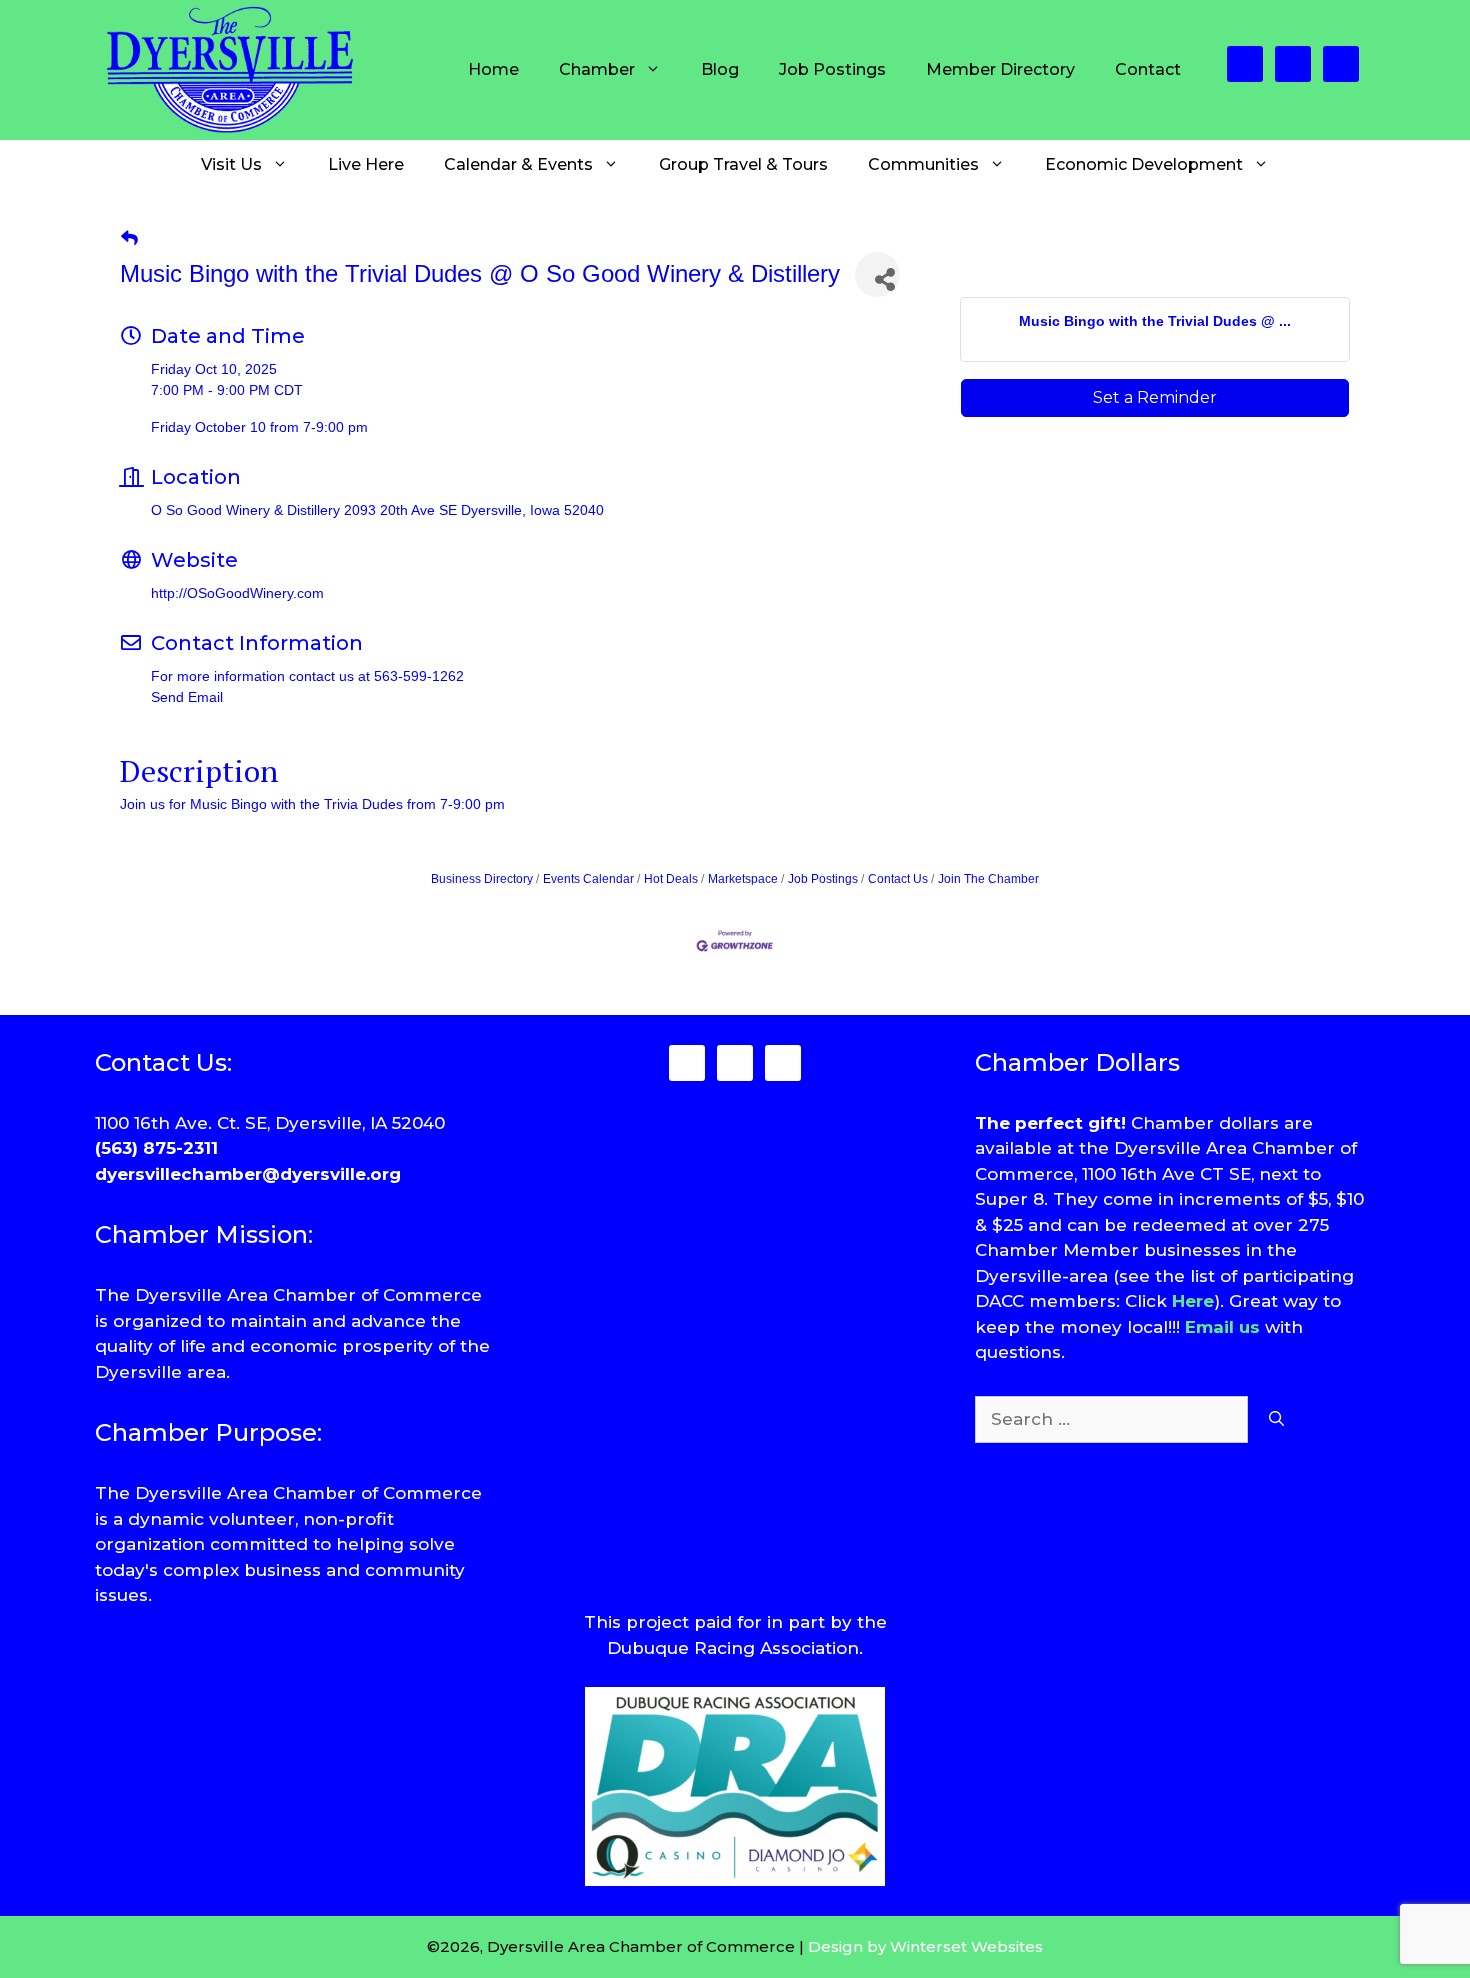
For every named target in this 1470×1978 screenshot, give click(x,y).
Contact (1148, 69)
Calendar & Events (518, 164)
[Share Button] (877, 274)
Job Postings (832, 69)
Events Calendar (588, 879)
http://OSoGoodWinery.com (237, 593)
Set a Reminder (1155, 397)
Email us (1222, 1327)
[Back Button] (129, 238)
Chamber (597, 69)
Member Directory (1000, 69)
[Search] (1276, 1420)
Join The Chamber (988, 879)
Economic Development (1144, 164)
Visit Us (231, 164)
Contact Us (898, 879)
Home (493, 69)
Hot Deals (671, 879)
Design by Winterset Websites (925, 1946)
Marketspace (743, 879)
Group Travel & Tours (743, 164)
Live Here (366, 164)
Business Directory (482, 879)
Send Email (187, 697)
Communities (923, 164)
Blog (720, 69)
